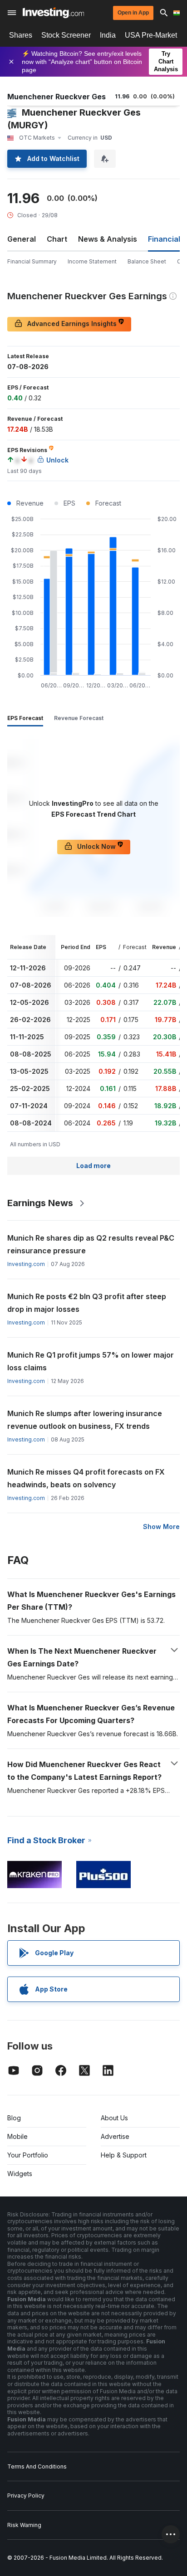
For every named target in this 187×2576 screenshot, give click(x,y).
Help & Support (124, 2155)
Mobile (17, 2136)
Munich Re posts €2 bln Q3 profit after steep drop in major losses (87, 1303)
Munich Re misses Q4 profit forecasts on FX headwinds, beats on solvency (86, 1478)
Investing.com (26, 1264)
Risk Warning (24, 2525)
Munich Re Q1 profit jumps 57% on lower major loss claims (91, 1361)
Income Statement (92, 261)
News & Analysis (108, 239)
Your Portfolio (28, 2155)
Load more (93, 1166)
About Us (114, 2118)
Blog (14, 2118)
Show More (161, 1527)
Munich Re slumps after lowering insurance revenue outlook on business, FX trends (85, 1420)
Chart (57, 239)
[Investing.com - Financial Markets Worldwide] (53, 13)
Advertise (115, 2136)
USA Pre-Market (151, 35)
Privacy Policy (26, 2496)
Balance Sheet (147, 261)
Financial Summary (32, 261)
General (22, 239)
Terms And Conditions (37, 2466)
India (108, 35)
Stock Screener (66, 35)
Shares (21, 35)
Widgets (20, 2174)
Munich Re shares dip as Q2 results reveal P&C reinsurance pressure (91, 1244)
